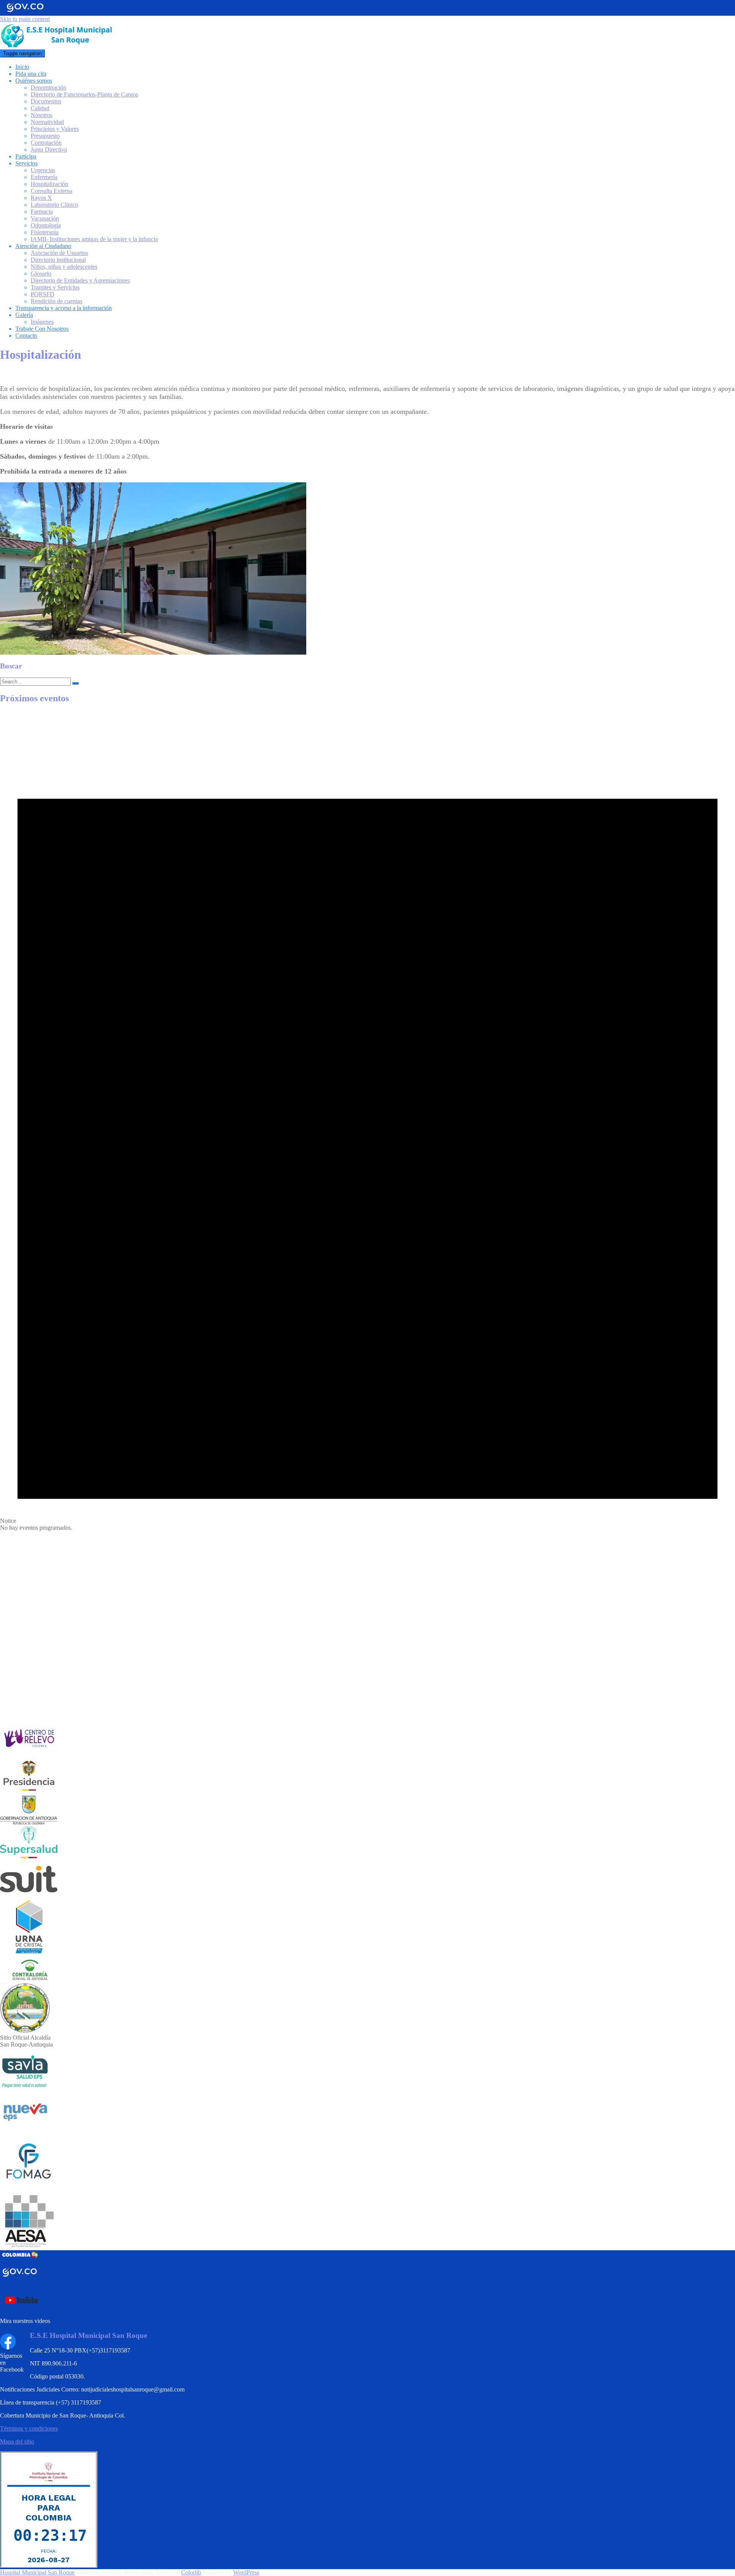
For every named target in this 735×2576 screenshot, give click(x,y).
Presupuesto (45, 136)
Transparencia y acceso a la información (64, 308)
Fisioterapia (45, 232)
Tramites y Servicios (55, 287)
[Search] (75, 683)
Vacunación (45, 218)
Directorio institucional (58, 260)
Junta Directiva (49, 149)
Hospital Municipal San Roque (37, 2572)
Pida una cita (31, 74)
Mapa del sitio (17, 2441)
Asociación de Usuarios (59, 253)
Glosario (41, 274)
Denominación (48, 87)
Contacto (26, 336)
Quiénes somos (34, 81)
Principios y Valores (55, 129)
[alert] (367, 1121)
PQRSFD (42, 294)
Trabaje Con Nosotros (42, 329)
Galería (24, 315)
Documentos (46, 101)
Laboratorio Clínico (54, 205)
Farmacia (42, 212)
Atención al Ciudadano (43, 246)
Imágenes (42, 322)
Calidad (40, 108)
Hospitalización (49, 184)
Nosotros (42, 115)
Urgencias (43, 170)
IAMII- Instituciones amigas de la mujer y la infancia (94, 239)
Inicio (22, 67)
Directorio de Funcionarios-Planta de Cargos (84, 94)
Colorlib (191, 2572)
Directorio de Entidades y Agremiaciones (80, 280)
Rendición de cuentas (56, 301)
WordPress (246, 2572)
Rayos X (41, 198)
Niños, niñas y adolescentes (64, 267)
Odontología (46, 225)
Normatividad (47, 122)
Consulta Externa (51, 191)
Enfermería (44, 177)
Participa (26, 156)
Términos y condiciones (29, 2428)
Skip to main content (25, 19)
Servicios (26, 163)
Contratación (46, 143)
